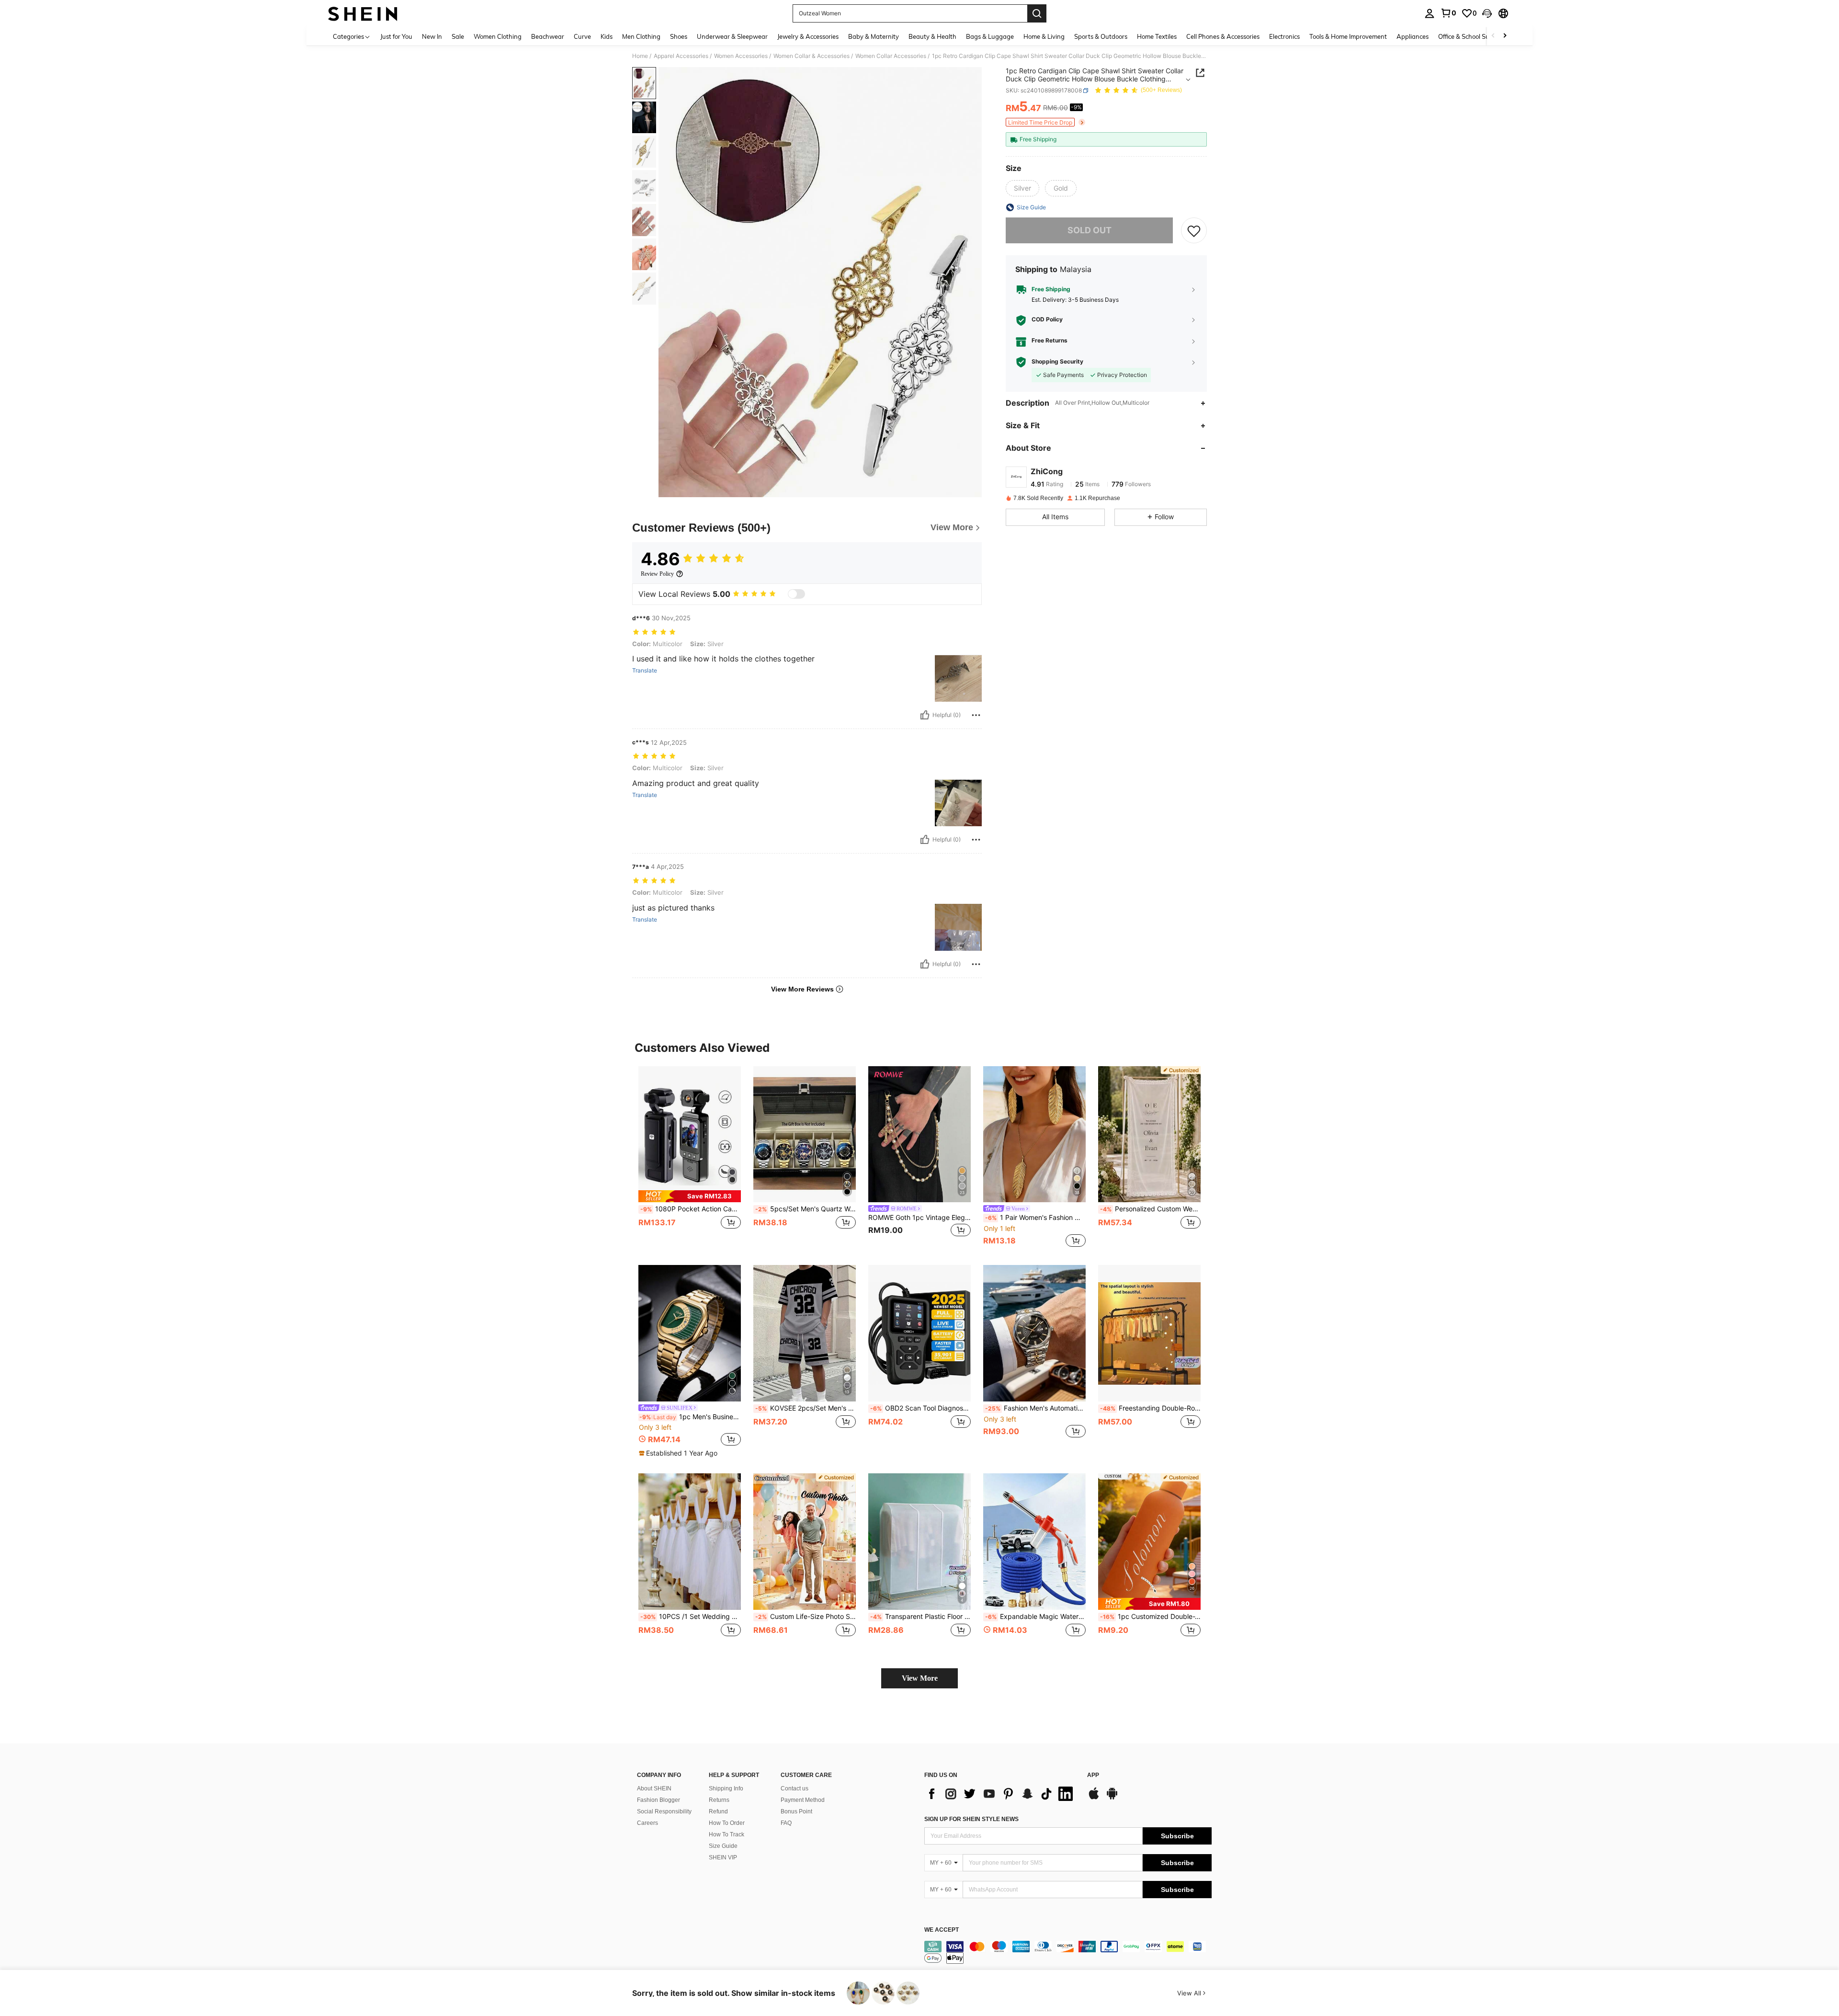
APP (1093, 1775)
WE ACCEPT (942, 1930)
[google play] (1112, 1798)
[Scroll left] (1493, 36)
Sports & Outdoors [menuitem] (1101, 36)
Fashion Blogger (658, 1800)
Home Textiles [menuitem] (1157, 36)
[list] (1001, 1794)
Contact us (795, 1788)
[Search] (1037, 13)
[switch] (796, 594)
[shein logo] (363, 13)
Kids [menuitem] (607, 36)
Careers (647, 1823)
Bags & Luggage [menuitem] (990, 36)
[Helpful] (925, 715)
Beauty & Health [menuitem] (932, 36)
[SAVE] (1194, 230)
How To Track (727, 1834)
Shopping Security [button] (1057, 362)
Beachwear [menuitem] (548, 36)
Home (640, 56)
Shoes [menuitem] (679, 36)
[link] (1448, 13)
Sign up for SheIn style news (971, 1819)
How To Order (727, 1823)
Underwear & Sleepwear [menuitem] (732, 36)
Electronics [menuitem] (1284, 36)
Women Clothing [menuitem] (498, 36)
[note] (690, 1196)
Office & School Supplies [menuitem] (1472, 36)
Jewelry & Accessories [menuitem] (808, 36)
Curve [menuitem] (582, 36)
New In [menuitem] (432, 36)
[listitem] (690, 1158)
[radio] (1022, 188)
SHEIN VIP (723, 1857)
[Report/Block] (976, 715)
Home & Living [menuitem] (1044, 36)
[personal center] (1430, 13)
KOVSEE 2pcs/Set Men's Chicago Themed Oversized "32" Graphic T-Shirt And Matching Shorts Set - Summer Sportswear (806, 1408)
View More (920, 1678)
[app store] (1094, 1798)
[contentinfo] (1068, 1952)
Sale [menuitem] (458, 36)
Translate (645, 671)
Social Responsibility (664, 1811)
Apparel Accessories (681, 56)
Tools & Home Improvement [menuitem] (1348, 36)
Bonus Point (796, 1811)
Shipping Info (726, 1788)
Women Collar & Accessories (812, 56)
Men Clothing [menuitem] (641, 36)
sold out (1090, 231)
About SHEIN (654, 1788)
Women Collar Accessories (891, 56)
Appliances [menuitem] (1413, 36)
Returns (719, 1800)
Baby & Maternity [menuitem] (874, 36)
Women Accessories (741, 56)
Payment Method (803, 1800)
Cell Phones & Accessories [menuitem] (1223, 36)
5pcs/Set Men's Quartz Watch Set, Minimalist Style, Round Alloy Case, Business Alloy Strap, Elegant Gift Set (806, 1209)
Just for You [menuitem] (396, 36)
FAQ (786, 1823)
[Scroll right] (1505, 36)
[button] (1487, 13)
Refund (718, 1811)
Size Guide (723, 1846)
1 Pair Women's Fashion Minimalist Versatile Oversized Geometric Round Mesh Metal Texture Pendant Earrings (1035, 1218)
